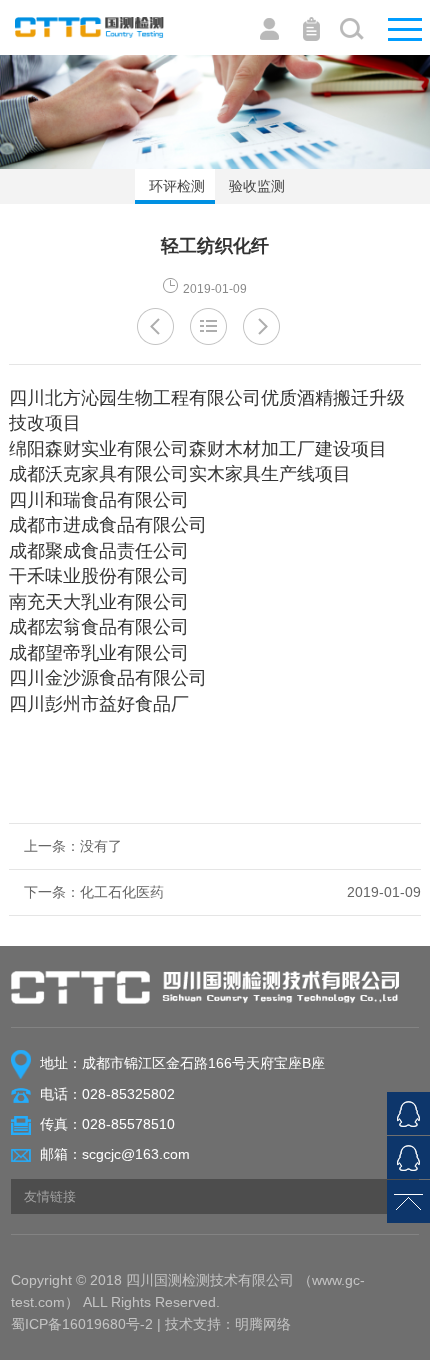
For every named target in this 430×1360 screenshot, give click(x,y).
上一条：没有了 (73, 846)
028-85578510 (128, 1124)
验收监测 (255, 186)
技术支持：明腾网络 (228, 1324)
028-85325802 (128, 1094)
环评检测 (175, 186)
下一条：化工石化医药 (223, 892)
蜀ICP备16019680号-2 (82, 1324)
